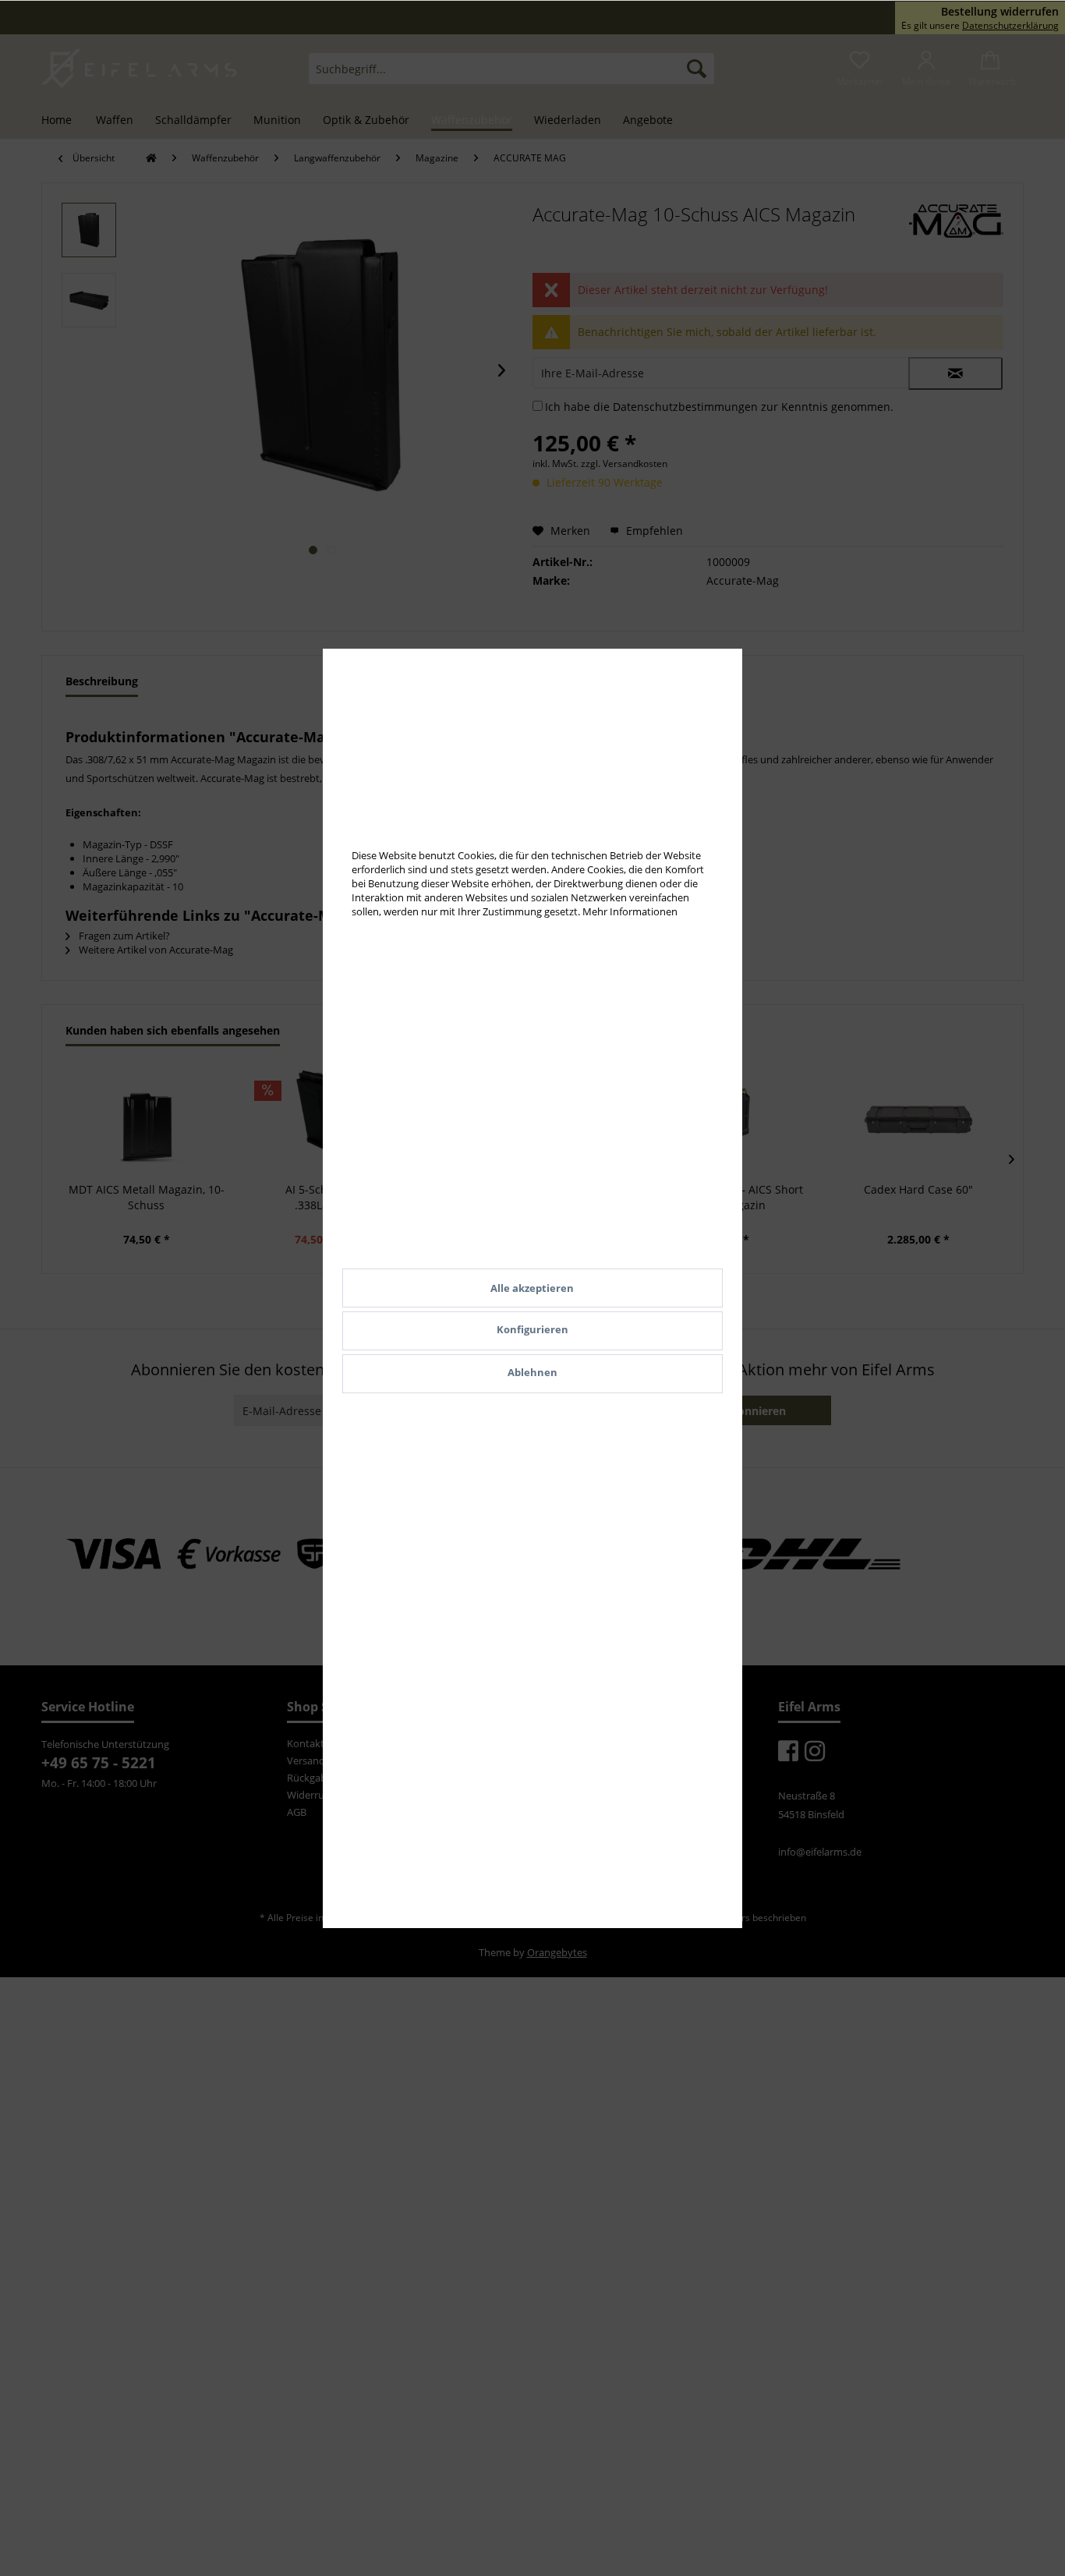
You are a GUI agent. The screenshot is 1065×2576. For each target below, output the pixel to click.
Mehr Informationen (630, 911)
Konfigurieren (532, 1329)
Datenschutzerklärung (1010, 25)
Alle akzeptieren (532, 1288)
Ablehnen (532, 1372)
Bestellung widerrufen (1000, 12)
